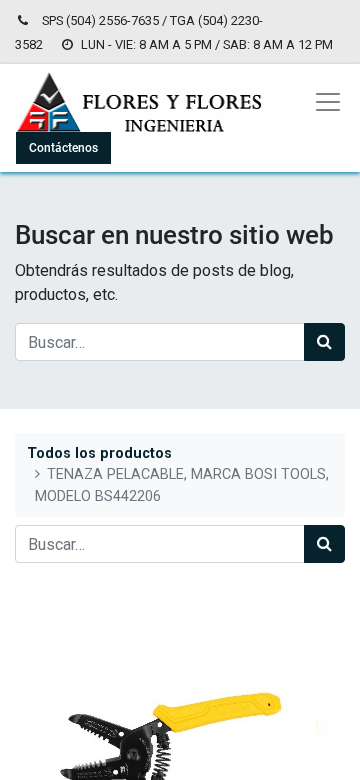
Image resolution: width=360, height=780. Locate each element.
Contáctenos (63, 148)
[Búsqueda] (324, 342)
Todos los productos (99, 453)
